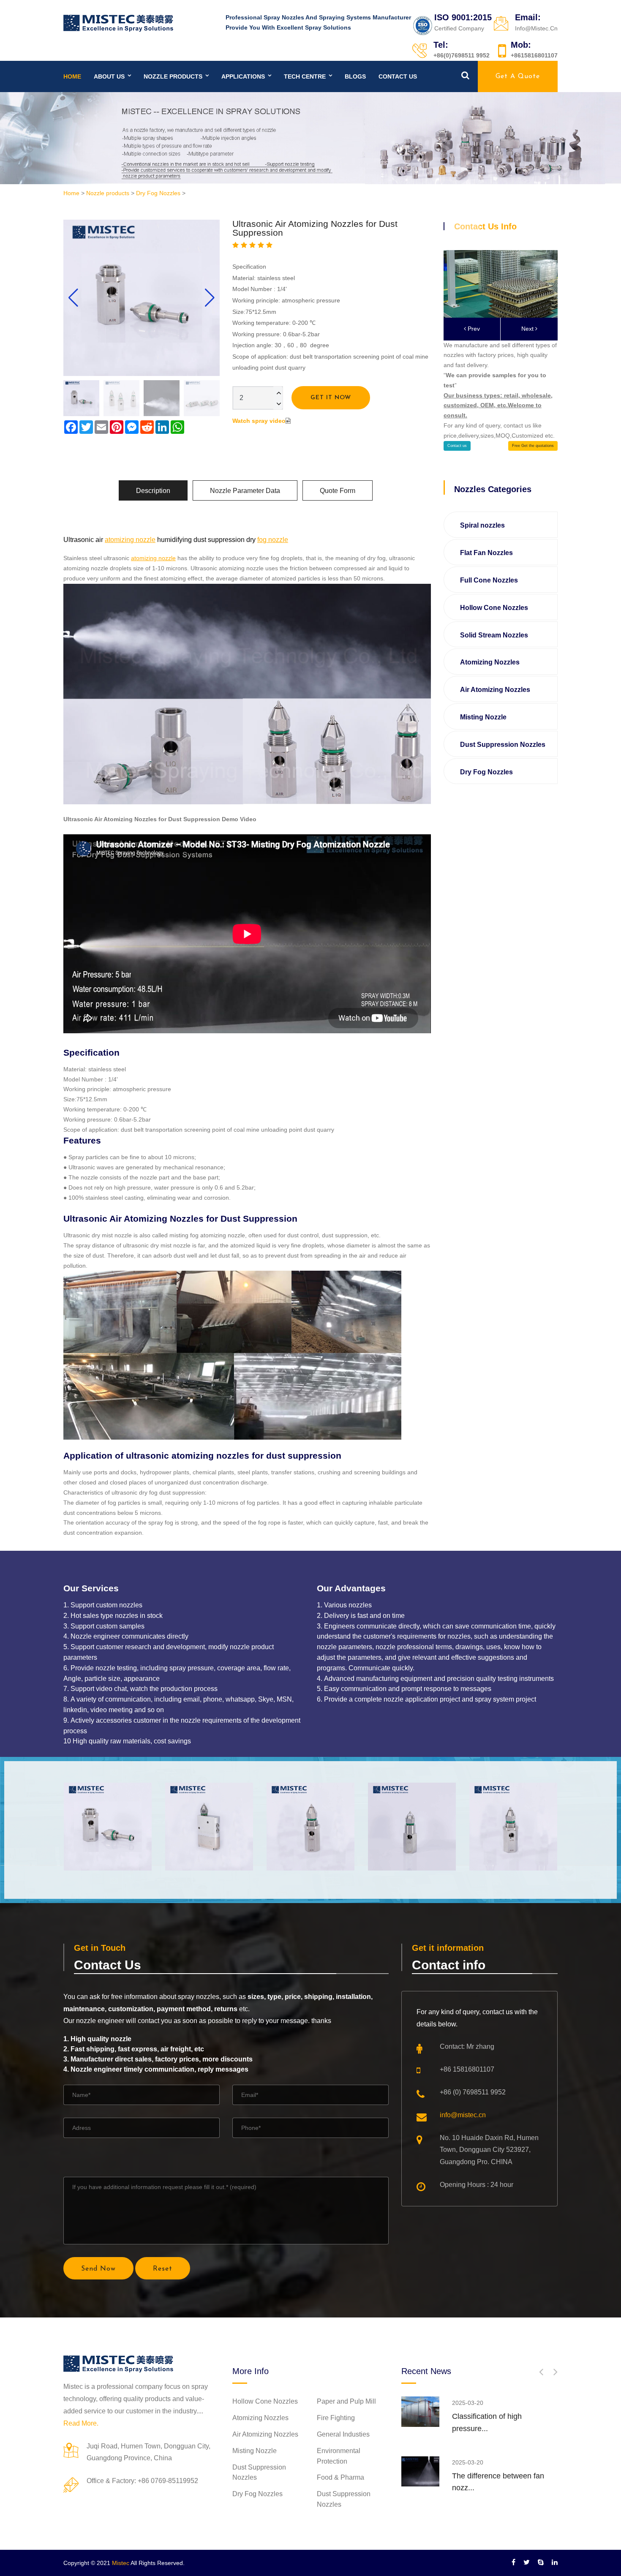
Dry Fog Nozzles (158, 193)
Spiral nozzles (482, 525)
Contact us (398, 76)
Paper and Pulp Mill (346, 2401)
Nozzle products (173, 76)
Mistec (121, 2563)
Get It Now (331, 398)
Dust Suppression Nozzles (503, 745)
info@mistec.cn (463, 2115)
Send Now (98, 2269)
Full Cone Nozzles (489, 580)
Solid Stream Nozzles (494, 635)
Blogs (355, 76)
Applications (243, 76)
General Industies (343, 2434)
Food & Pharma (340, 2477)
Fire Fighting (336, 2418)
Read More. (81, 2423)
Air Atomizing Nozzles (495, 690)
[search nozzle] (465, 75)
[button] (210, 298)
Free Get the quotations (533, 446)
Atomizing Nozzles (490, 662)
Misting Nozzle (483, 717)
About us (109, 76)
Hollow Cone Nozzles (494, 608)
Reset (163, 2269)
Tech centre (305, 76)
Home (72, 76)
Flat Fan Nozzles (486, 553)
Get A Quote (518, 76)
